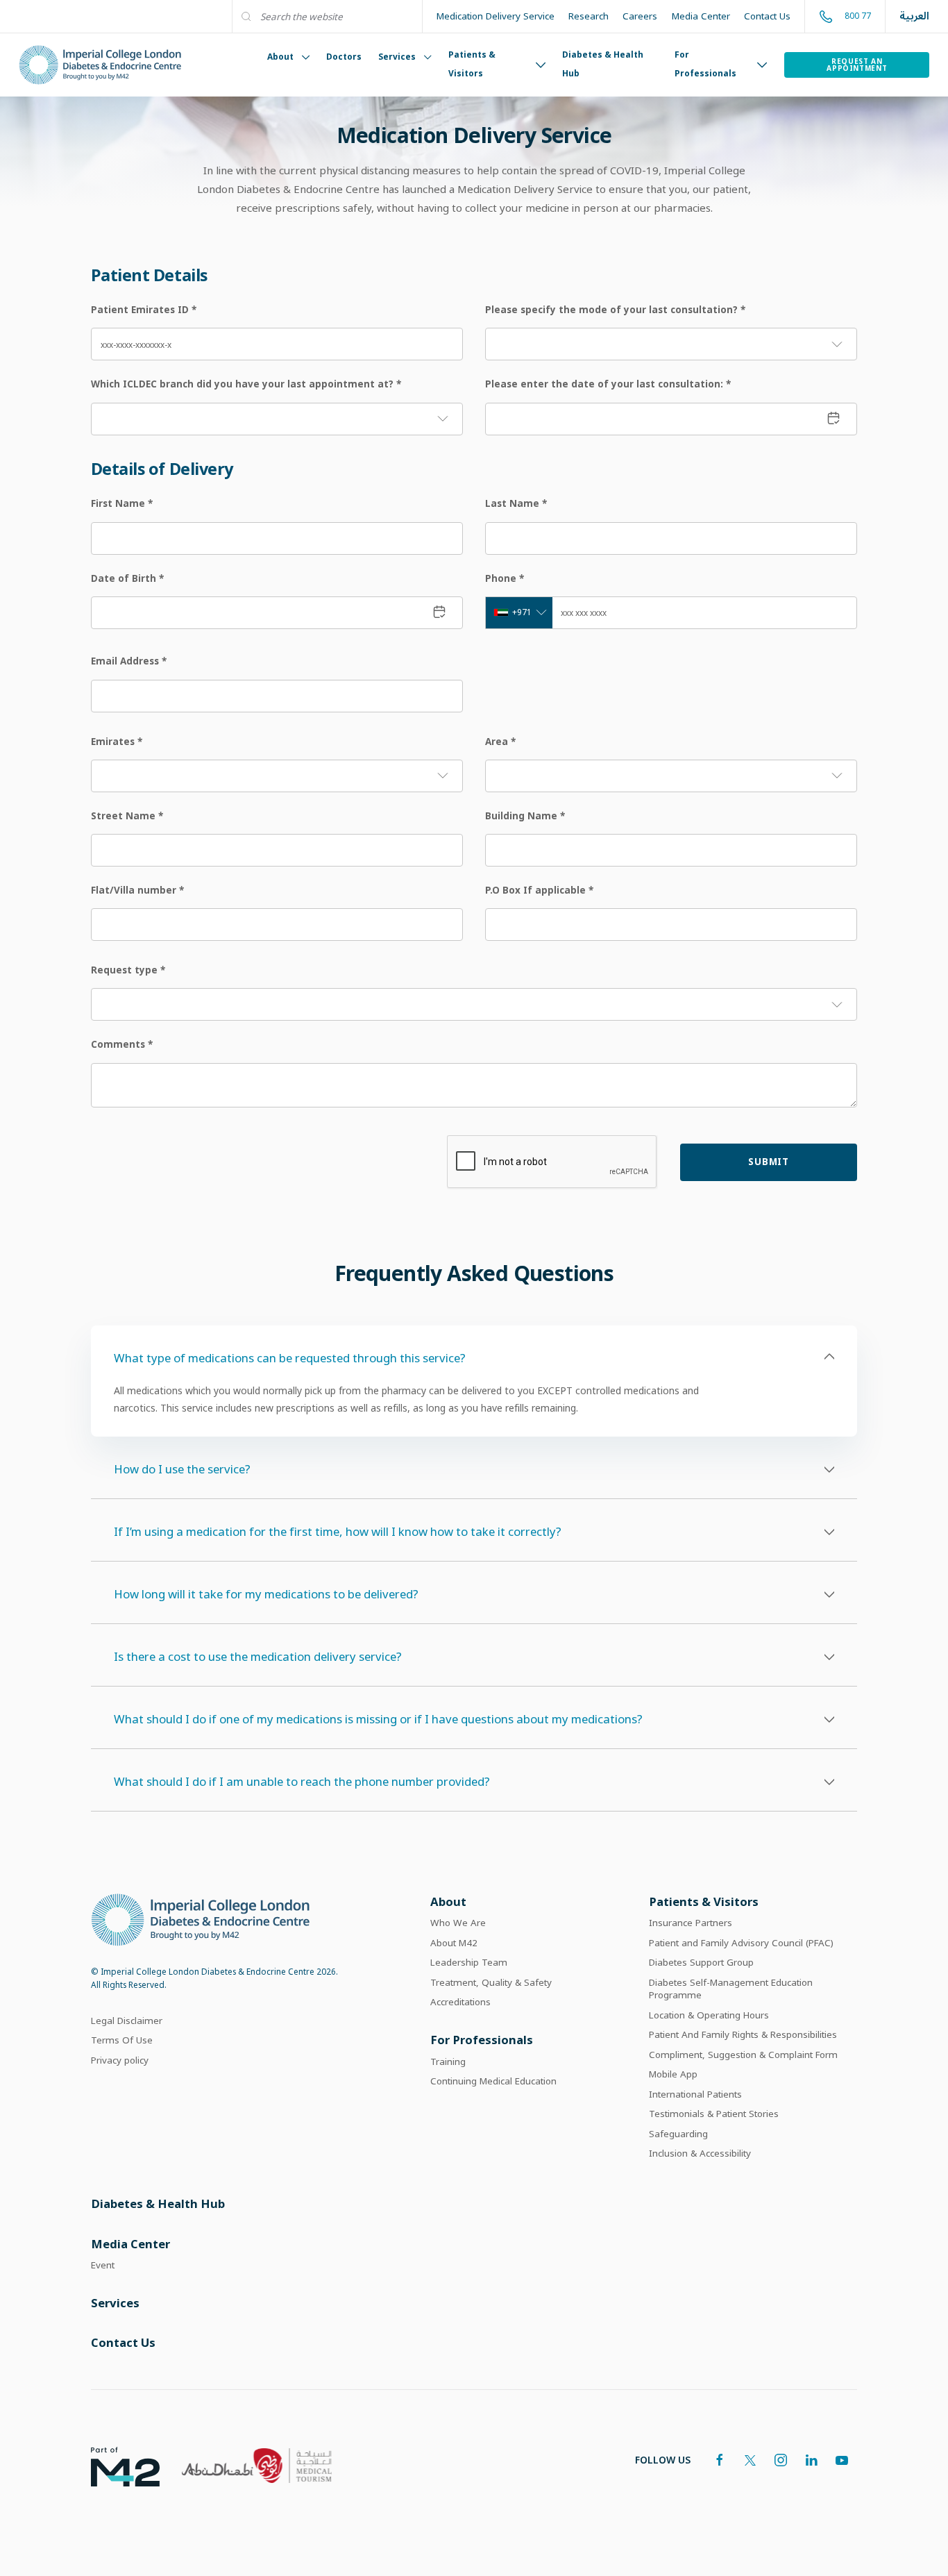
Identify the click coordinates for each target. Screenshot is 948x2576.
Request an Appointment (857, 65)
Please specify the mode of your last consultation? (615, 310)
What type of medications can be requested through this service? (290, 1358)
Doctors (344, 57)
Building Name (525, 816)
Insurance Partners (691, 1923)
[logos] (114, 2466)
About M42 (454, 1943)
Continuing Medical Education (493, 2081)
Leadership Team (469, 1962)
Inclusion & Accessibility (700, 2153)
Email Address (129, 661)
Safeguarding (678, 2134)
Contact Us (767, 16)
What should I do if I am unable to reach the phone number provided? (302, 1781)
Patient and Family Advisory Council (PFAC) (741, 1943)
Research (589, 16)
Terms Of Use (122, 2040)
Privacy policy (120, 2060)
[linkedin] (811, 2460)
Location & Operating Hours (709, 2015)
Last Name (516, 503)
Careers (640, 16)
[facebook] (720, 2460)
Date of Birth (127, 578)
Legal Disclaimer (127, 2021)
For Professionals (705, 64)
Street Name (127, 816)
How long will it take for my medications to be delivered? (266, 1594)
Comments (122, 1044)
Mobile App (673, 2074)
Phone (505, 578)
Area (500, 742)
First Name (122, 503)
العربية (914, 16)
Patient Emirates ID (144, 310)
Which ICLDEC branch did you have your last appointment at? (246, 384)
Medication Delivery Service (496, 16)
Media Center (701, 16)
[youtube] (842, 2460)
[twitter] (750, 2460)
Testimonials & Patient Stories (714, 2114)
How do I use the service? (182, 1469)
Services (397, 57)
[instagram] (781, 2460)
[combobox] (519, 613)
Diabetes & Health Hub (603, 64)
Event (103, 2265)
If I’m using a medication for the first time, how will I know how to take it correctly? (338, 1531)
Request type (128, 970)
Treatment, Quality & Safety (491, 1982)
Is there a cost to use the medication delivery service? (258, 1656)
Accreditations (460, 2002)
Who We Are (458, 1923)
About (280, 57)
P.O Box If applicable (539, 890)
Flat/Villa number (137, 890)
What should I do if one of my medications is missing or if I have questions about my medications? (378, 1719)
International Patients (695, 2094)
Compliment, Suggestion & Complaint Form (743, 2055)
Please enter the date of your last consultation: (608, 384)
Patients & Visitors (472, 64)
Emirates (117, 742)
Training (448, 2061)
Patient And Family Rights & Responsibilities (743, 2034)
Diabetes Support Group (701, 1962)
